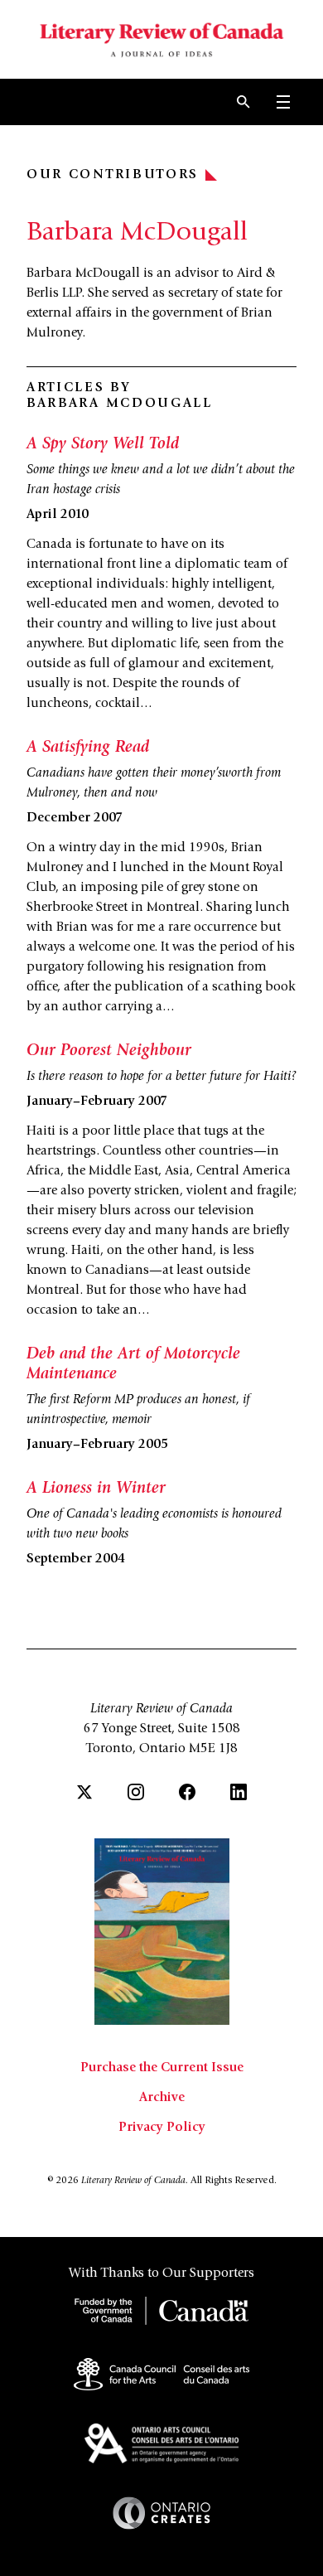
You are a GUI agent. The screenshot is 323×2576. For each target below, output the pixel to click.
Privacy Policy (162, 2128)
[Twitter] (84, 1792)
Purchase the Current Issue (162, 2068)
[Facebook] (187, 1792)
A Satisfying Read (88, 748)
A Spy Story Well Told (103, 445)
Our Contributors (113, 175)
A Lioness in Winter (96, 1489)
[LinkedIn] (239, 1792)
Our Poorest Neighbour (109, 1052)
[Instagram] (136, 1792)
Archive (162, 2098)
